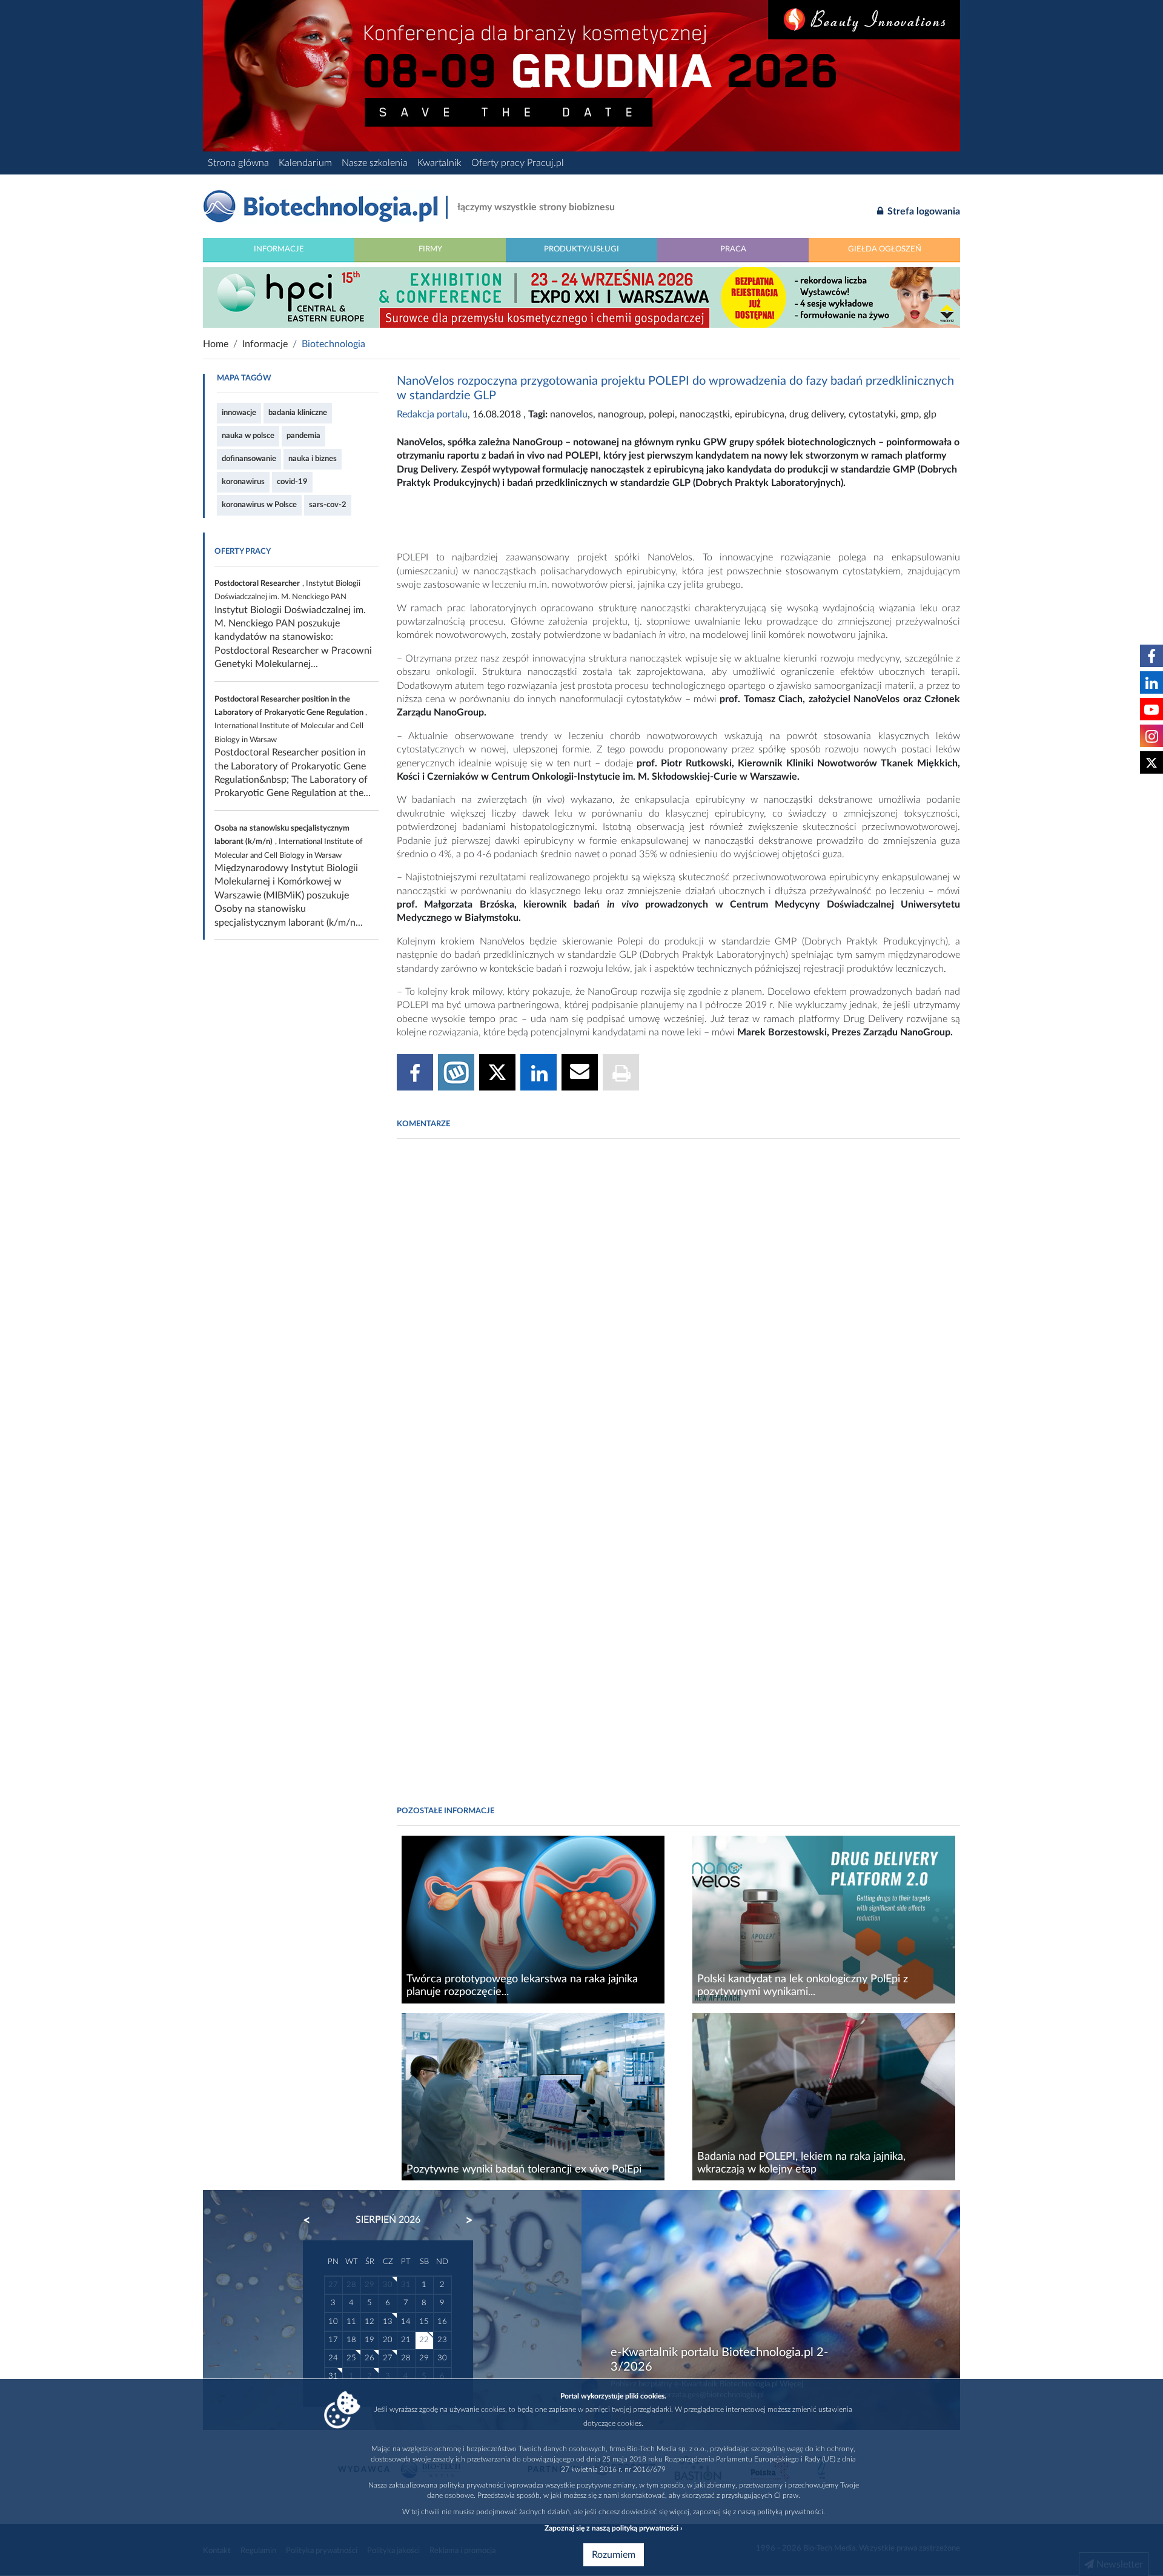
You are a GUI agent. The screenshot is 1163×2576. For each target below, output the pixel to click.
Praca (733, 249)
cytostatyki (872, 414)
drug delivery (817, 414)
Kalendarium (305, 163)
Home (216, 344)
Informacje (279, 249)
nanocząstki (705, 414)
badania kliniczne (298, 413)
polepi (662, 414)
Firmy (430, 249)
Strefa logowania (923, 211)
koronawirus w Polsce (259, 505)
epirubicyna (760, 414)
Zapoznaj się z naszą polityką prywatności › (613, 2528)
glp (930, 414)
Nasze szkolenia (375, 163)
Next (463, 2220)
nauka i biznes (313, 459)
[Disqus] (678, 1313)
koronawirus (243, 482)
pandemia (303, 436)
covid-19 (292, 482)
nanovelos (572, 414)
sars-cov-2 (328, 505)
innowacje (239, 413)
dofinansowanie (249, 459)
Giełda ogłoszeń (885, 249)
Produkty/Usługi (581, 249)
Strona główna (238, 163)
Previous (313, 2220)
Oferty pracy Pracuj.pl (518, 163)
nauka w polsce (248, 436)
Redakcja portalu (432, 414)
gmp (910, 414)
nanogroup (621, 414)
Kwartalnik (439, 163)
